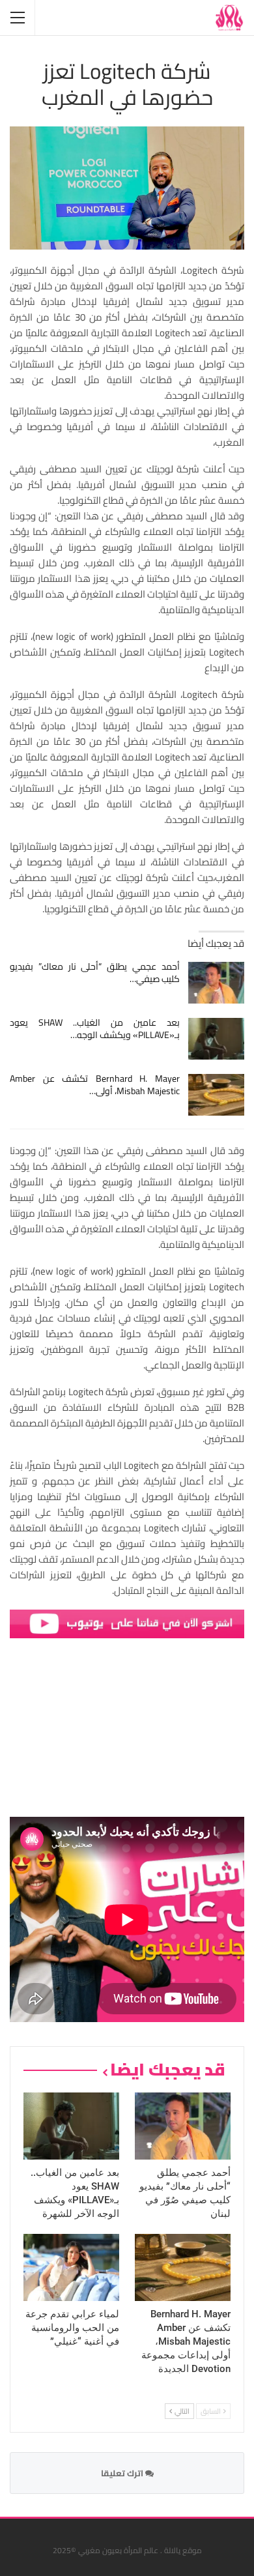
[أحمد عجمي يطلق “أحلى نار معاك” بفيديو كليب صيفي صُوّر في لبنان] (217, 983)
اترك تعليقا (123, 2473)
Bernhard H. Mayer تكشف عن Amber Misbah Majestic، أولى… (95, 1085)
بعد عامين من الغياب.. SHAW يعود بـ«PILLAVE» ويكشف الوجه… (95, 1029)
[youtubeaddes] (127, 1623)
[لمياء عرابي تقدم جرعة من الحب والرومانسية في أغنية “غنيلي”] (71, 2267)
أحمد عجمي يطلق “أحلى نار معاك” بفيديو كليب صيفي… (95, 973)
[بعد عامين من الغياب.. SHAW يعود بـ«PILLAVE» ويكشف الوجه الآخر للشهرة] (217, 1039)
